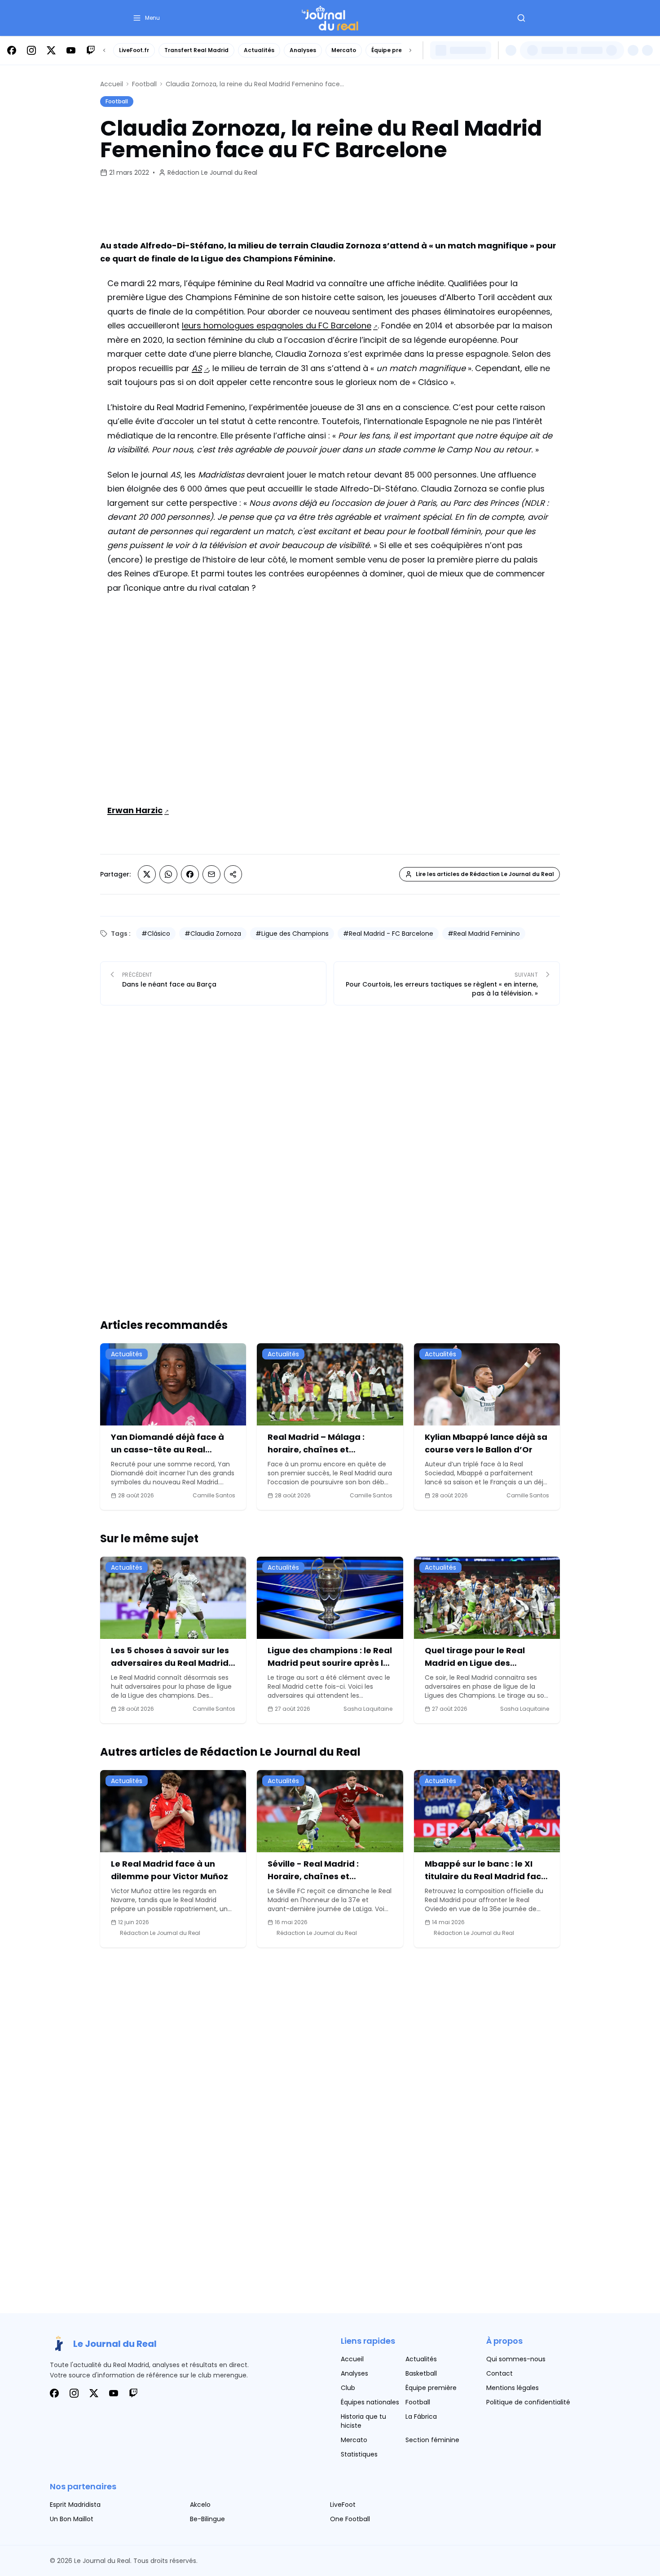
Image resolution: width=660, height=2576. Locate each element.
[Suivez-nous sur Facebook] (12, 50)
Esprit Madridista (75, 2505)
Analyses (303, 50)
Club (348, 2388)
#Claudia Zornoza (213, 934)
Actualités (259, 50)
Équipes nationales (370, 2402)
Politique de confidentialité (528, 2402)
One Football (350, 2519)
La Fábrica (421, 2417)
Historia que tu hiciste (363, 2421)
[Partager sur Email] (211, 874)
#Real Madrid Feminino (484, 934)
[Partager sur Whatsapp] (168, 874)
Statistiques (359, 2454)
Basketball (421, 2373)
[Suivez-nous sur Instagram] (31, 50)
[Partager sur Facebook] (190, 874)
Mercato (344, 50)
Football (144, 84)
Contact (499, 2373)
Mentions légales (513, 2388)
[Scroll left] (104, 50)
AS (197, 368)
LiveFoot (343, 2505)
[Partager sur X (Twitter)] (147, 874)
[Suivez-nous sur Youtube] (71, 50)
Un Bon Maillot (72, 2519)
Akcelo (200, 2505)
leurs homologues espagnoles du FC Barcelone (277, 325)
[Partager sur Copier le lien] (233, 874)
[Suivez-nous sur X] (51, 50)
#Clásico (156, 934)
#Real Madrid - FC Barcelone (388, 934)
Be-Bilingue (207, 2519)
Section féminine (432, 2440)
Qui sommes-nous (516, 2359)
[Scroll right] (410, 50)
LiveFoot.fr (134, 50)
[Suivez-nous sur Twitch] (91, 50)
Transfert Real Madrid (196, 50)
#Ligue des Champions (292, 934)
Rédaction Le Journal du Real (212, 173)
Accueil (112, 84)
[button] (146, 18)
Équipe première (395, 50)
